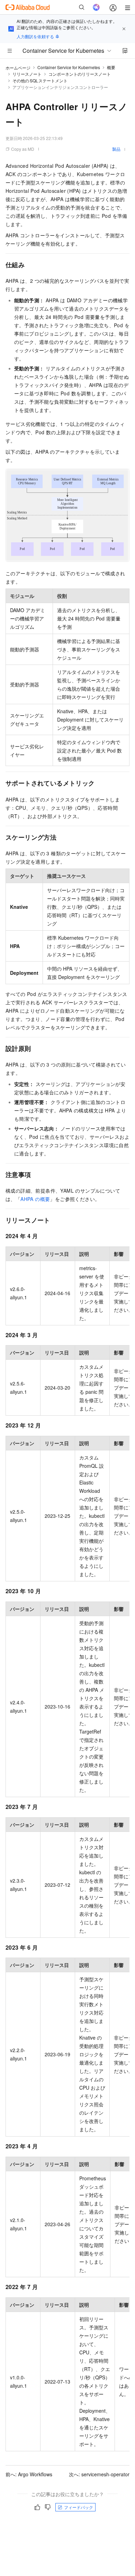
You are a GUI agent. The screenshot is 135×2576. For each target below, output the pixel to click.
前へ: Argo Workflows (29, 2474)
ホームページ (18, 68)
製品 (116, 149)
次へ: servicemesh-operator (99, 2474)
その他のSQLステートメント (40, 80)
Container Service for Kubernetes (69, 67)
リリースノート (27, 74)
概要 (111, 67)
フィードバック (79, 2507)
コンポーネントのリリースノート (80, 74)
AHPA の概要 (35, 1199)
